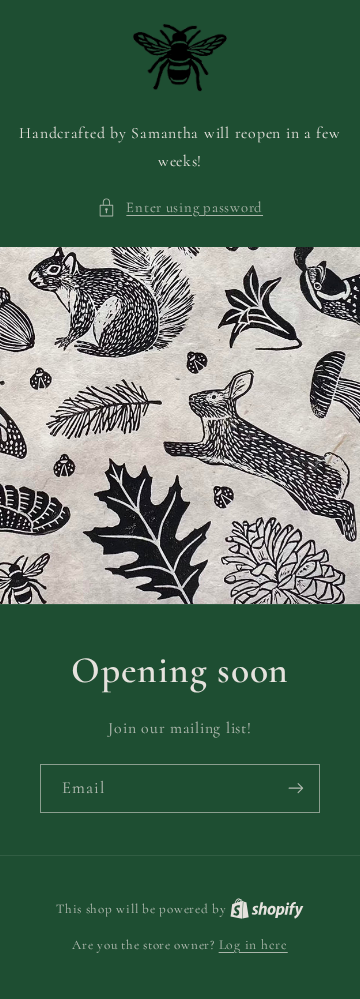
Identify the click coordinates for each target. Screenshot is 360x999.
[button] (180, 208)
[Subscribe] (296, 788)
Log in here (253, 944)
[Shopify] (267, 908)
